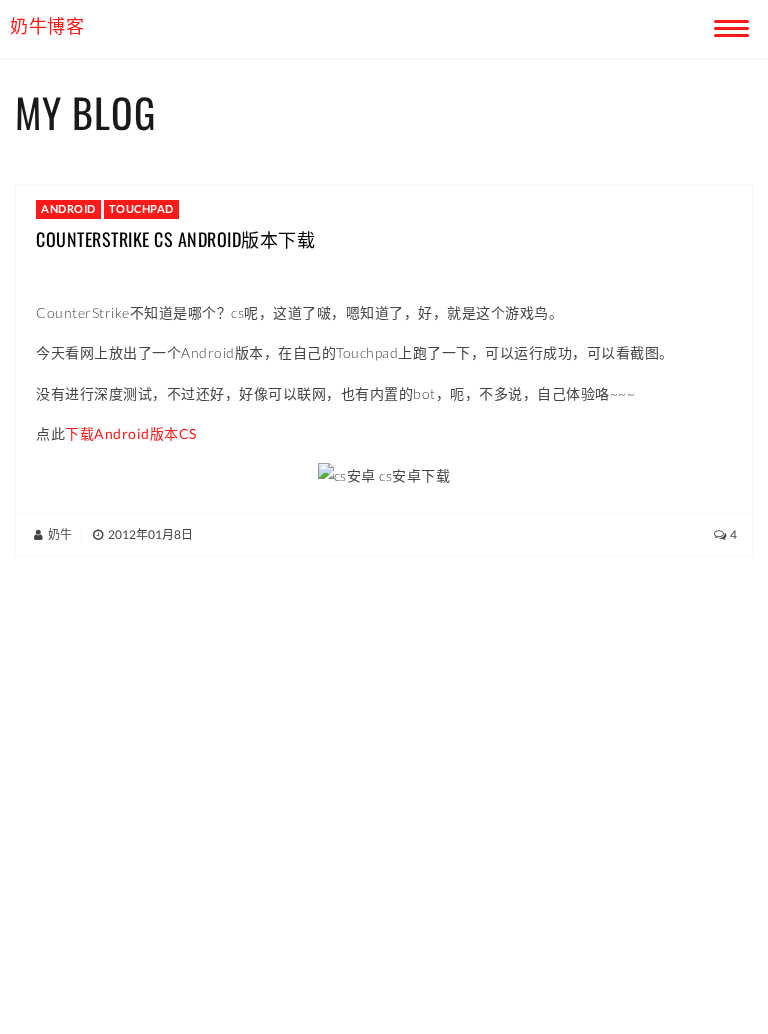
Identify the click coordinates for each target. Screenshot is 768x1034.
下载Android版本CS (131, 433)
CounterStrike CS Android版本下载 (175, 239)
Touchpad (141, 208)
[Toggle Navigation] (728, 25)
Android (68, 208)
